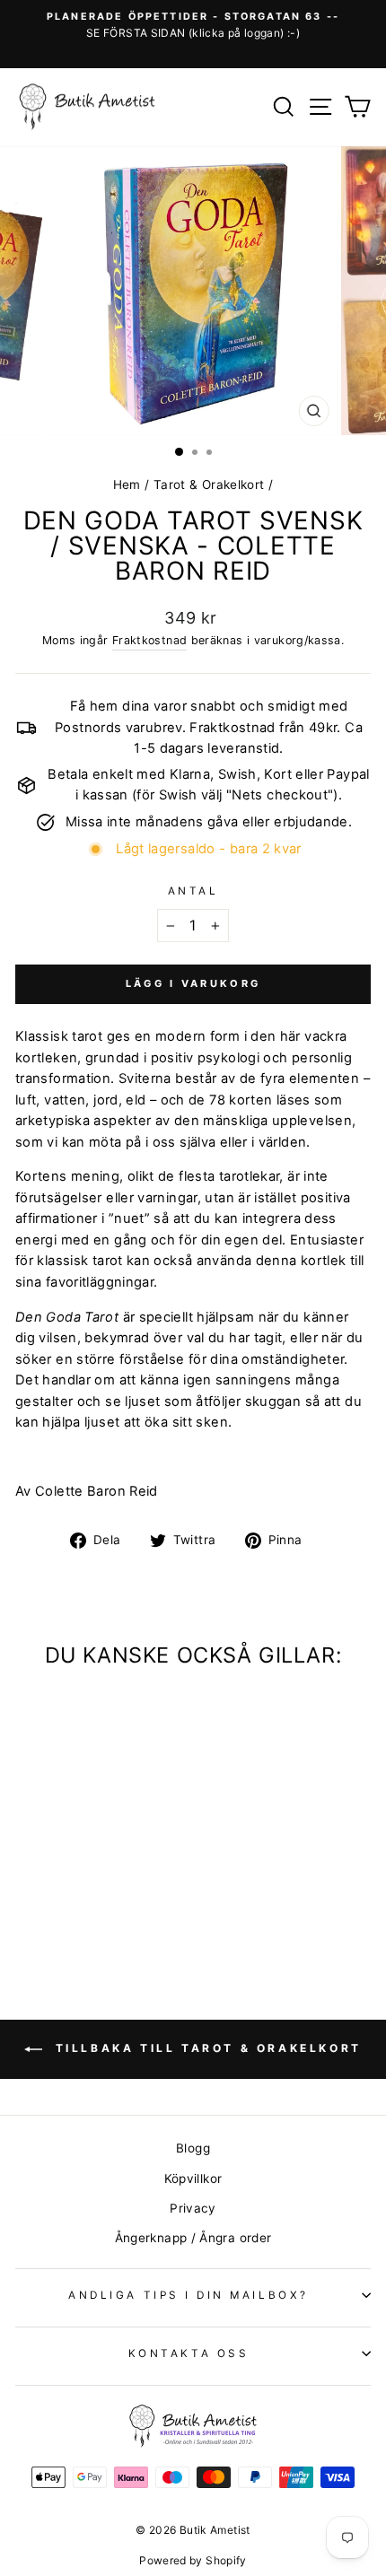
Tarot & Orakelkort (209, 485)
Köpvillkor (193, 2179)
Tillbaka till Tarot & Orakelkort (206, 2048)
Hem (127, 485)
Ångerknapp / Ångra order (193, 2238)
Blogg (193, 2148)
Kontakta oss (189, 2353)
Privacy (193, 2208)
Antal (193, 891)
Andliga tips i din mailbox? (188, 2295)
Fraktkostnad (149, 640)
